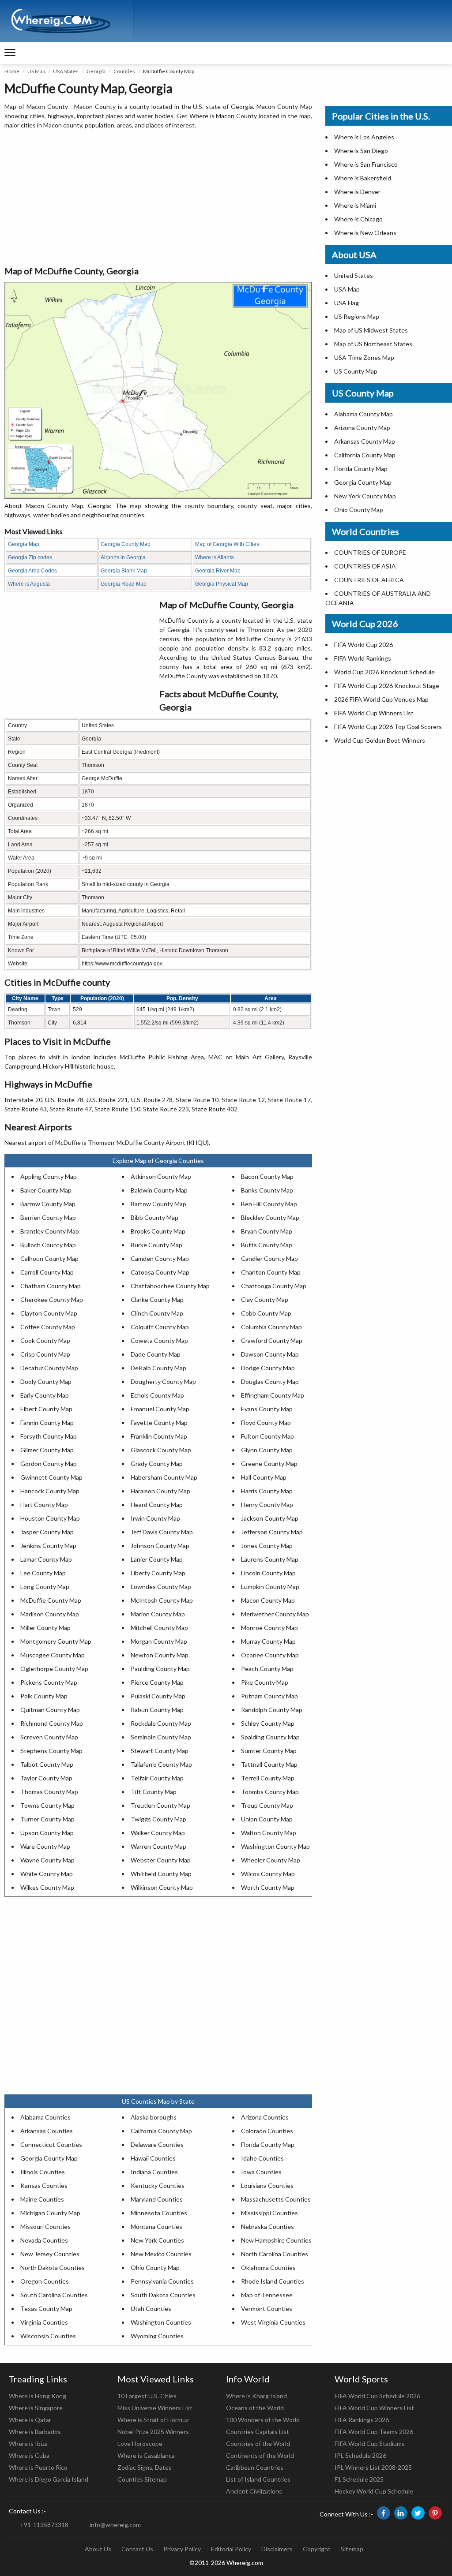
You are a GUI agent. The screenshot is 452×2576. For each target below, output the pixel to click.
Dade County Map (156, 1354)
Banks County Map (267, 1190)
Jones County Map (267, 1546)
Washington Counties (161, 2322)
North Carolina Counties (275, 2254)
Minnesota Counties (159, 2213)
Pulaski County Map (158, 1696)
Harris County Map (267, 1491)
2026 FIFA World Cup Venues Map (381, 699)
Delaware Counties (157, 2144)
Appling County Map (49, 1176)
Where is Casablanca (146, 2455)
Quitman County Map (50, 1710)
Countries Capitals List (258, 2432)
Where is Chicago (358, 219)
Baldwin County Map (159, 1190)
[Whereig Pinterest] (435, 2513)
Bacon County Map (267, 1176)
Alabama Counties (45, 2117)
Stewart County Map (160, 1751)
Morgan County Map (159, 1641)
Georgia (96, 71)
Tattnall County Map (269, 1764)
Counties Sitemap (142, 2479)
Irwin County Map (155, 1518)
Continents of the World (260, 2455)
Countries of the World (258, 2443)
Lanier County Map (157, 1559)
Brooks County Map (158, 1231)
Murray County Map (268, 1641)
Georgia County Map (126, 544)
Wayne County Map (47, 1860)
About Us (98, 2549)
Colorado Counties (267, 2131)
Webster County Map (161, 1860)
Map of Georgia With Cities (227, 544)
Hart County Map (44, 1505)
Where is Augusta (29, 584)
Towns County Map (47, 1805)
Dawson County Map (270, 1354)
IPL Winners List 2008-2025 (373, 2467)
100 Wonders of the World (263, 2420)
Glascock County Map (161, 1450)
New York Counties (157, 2240)
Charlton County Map (271, 1272)
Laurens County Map (270, 1559)
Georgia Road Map (124, 584)
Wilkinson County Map (162, 1887)
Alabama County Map (363, 414)
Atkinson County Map (161, 1176)
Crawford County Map (272, 1340)
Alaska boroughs (154, 2117)
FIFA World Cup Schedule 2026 (377, 2396)
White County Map (47, 1874)
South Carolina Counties (54, 2295)
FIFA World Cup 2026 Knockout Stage (387, 686)
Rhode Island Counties (273, 2281)
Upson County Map (47, 1833)
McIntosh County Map (162, 1600)
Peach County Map (267, 1669)
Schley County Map (268, 1723)
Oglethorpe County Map (54, 1669)
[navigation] (10, 53)
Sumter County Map (269, 1751)
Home (12, 71)
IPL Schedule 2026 (360, 2455)
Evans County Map (267, 1409)
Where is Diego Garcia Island (49, 2479)
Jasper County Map (47, 1532)
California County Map (161, 2131)
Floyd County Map (266, 1423)
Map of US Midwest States (371, 330)
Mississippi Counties (269, 2213)
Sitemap (352, 2549)
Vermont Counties (267, 2309)
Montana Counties (156, 2226)
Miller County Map (45, 1628)
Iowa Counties (261, 2172)
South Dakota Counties (163, 2295)
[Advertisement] (158, 198)
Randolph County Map (272, 1710)
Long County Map (45, 1587)
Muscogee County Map (53, 1655)
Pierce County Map (157, 1682)
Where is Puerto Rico (38, 2467)
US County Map (356, 371)
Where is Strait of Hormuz (153, 2420)
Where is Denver (357, 192)
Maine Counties (42, 2199)
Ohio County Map (155, 2268)
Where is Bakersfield (363, 178)
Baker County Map (46, 1190)
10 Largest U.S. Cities (147, 2396)
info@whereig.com (115, 2525)
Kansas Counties (44, 2185)
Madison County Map (50, 1614)
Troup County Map (267, 1805)
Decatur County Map (49, 1368)
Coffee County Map (48, 1327)
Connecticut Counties (51, 2144)
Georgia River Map (218, 571)
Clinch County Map (157, 1313)
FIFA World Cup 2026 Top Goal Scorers (388, 727)
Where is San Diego (361, 151)
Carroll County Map (47, 1272)
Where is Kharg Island (256, 2396)
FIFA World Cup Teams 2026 (374, 2432)
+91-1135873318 (44, 2525)
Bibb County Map (154, 1217)
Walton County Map (269, 1833)
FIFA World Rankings (363, 658)
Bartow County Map (158, 1204)
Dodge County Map (268, 1368)
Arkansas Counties (47, 2131)
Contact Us (137, 2549)
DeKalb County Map (158, 1368)
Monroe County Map (269, 1628)
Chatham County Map (51, 1286)
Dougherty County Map (163, 1381)
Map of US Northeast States (373, 344)
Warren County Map (158, 1846)
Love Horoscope (140, 2443)
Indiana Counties (154, 2172)
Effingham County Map (273, 1395)
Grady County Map (157, 1464)
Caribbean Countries (255, 2467)
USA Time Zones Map (364, 357)
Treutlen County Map (160, 1805)
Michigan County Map (50, 2213)
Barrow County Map (48, 1204)
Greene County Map (269, 1464)
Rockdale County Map (161, 1723)
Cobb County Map (266, 1313)
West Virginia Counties (273, 2322)
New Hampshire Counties (276, 2240)
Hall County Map (264, 1477)
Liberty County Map (158, 1573)
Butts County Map (267, 1245)
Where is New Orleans (365, 233)
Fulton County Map (267, 1436)
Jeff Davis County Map (162, 1532)
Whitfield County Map (161, 1874)
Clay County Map (265, 1299)
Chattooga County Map (274, 1286)
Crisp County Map (45, 1354)
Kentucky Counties (158, 2185)
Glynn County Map (267, 1450)
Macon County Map (268, 1600)
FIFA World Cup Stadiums (370, 2443)
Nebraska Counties (267, 2226)
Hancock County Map (50, 1491)
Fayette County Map (159, 1423)
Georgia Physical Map (222, 584)
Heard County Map (157, 1505)
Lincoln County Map (268, 1573)
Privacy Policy (182, 2549)
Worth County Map (268, 1887)
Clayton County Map (49, 1313)
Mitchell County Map (159, 1628)
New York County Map (365, 496)
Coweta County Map (159, 1340)
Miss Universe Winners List (155, 2408)
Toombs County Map (270, 1792)
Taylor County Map (46, 1778)
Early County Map (45, 1395)
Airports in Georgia (123, 557)
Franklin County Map (159, 1436)
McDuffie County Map (51, 1600)
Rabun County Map (157, 1710)
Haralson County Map (160, 1491)
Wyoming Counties (157, 2336)
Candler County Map (269, 1258)
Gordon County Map (49, 1464)
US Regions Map (357, 316)
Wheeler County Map (271, 1860)
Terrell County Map (268, 1778)
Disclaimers (277, 2549)
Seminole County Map (161, 1737)
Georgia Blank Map (124, 571)
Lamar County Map (46, 1559)
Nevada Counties (44, 2240)
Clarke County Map (157, 1299)
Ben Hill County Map (269, 1204)
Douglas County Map (270, 1381)
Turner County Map (47, 1819)
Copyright (317, 2549)
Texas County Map (46, 2309)
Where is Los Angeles (364, 137)
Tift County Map (154, 1792)
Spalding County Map (270, 1737)
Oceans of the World (255, 2408)
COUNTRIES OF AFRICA (369, 580)
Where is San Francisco (366, 164)
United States (354, 275)
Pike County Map (265, 1682)
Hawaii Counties (153, 2158)
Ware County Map (45, 1846)
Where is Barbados (35, 2432)
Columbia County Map (271, 1327)
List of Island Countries (258, 2479)
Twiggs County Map (158, 1819)
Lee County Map (43, 1573)
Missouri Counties (45, 2226)
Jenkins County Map (48, 1546)
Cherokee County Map (52, 1299)
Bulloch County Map (48, 1245)
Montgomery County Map (56, 1641)
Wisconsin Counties (48, 2336)
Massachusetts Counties (276, 2199)
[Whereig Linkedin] (401, 2513)
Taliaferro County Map (161, 1764)
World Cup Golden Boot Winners (380, 740)
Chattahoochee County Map (170, 1286)
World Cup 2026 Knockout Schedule (384, 672)
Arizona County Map (362, 428)
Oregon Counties (45, 2281)
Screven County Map (49, 1737)
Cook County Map (45, 1340)
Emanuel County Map (160, 1409)
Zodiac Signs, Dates (145, 2467)
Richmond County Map (52, 1723)
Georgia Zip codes (30, 557)
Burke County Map (156, 1245)
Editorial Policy (231, 2549)
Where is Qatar (30, 2420)
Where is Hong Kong (38, 2396)
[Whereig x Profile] (418, 2513)
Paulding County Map (160, 1669)
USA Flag (347, 303)
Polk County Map (44, 1696)
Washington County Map (275, 1846)
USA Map (347, 289)
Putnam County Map (269, 1696)
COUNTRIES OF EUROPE (370, 552)
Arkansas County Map (365, 441)
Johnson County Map (160, 1546)
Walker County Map (158, 1833)
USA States (66, 71)
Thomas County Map (49, 1792)
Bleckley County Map (270, 1217)
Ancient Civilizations (254, 2491)
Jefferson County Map (272, 1532)
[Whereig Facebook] (384, 2513)
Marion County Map (158, 1614)
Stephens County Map (51, 1751)
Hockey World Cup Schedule (374, 2491)
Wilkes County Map (47, 1887)
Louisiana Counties (267, 2185)
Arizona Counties (265, 2117)
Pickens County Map (49, 1682)
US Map (36, 71)
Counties (124, 71)
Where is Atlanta (215, 557)
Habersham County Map (164, 1477)
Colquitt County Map (160, 1327)
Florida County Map (268, 2144)
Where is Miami (355, 205)
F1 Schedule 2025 (359, 2479)
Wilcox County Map (268, 1874)
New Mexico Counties (161, 2254)
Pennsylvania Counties (162, 2281)
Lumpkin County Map (270, 1587)
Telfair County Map (157, 1778)
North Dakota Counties (53, 2268)
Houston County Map (50, 1518)
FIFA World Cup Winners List (374, 713)
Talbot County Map (47, 1764)
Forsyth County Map (49, 1436)
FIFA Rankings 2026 (362, 2420)
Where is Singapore (36, 2408)
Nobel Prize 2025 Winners (153, 2432)
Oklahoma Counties (268, 2268)
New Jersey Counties (50, 2254)
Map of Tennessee (267, 2295)
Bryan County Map (267, 1231)
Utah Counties (151, 2309)
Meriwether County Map (275, 1614)
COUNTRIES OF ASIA (365, 566)
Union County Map (267, 1819)
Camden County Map (160, 1258)
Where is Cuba (29, 2455)
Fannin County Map (47, 1423)
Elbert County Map (46, 1409)
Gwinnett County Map (51, 1477)
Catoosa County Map (160, 1272)
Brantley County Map (50, 1231)
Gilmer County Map (47, 1450)
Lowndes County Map (161, 1587)
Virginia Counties (44, 2322)
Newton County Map (160, 1655)
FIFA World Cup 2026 (363, 645)
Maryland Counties (157, 2199)
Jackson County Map (270, 1518)
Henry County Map (267, 1505)
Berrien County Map (48, 1217)
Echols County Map (157, 1395)
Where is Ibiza (28, 2443)
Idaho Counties (262, 2158)
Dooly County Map (46, 1381)
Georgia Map (24, 544)
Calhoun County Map (49, 1258)
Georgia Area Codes (32, 571)
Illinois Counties (43, 2172)
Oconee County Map (270, 1655)
